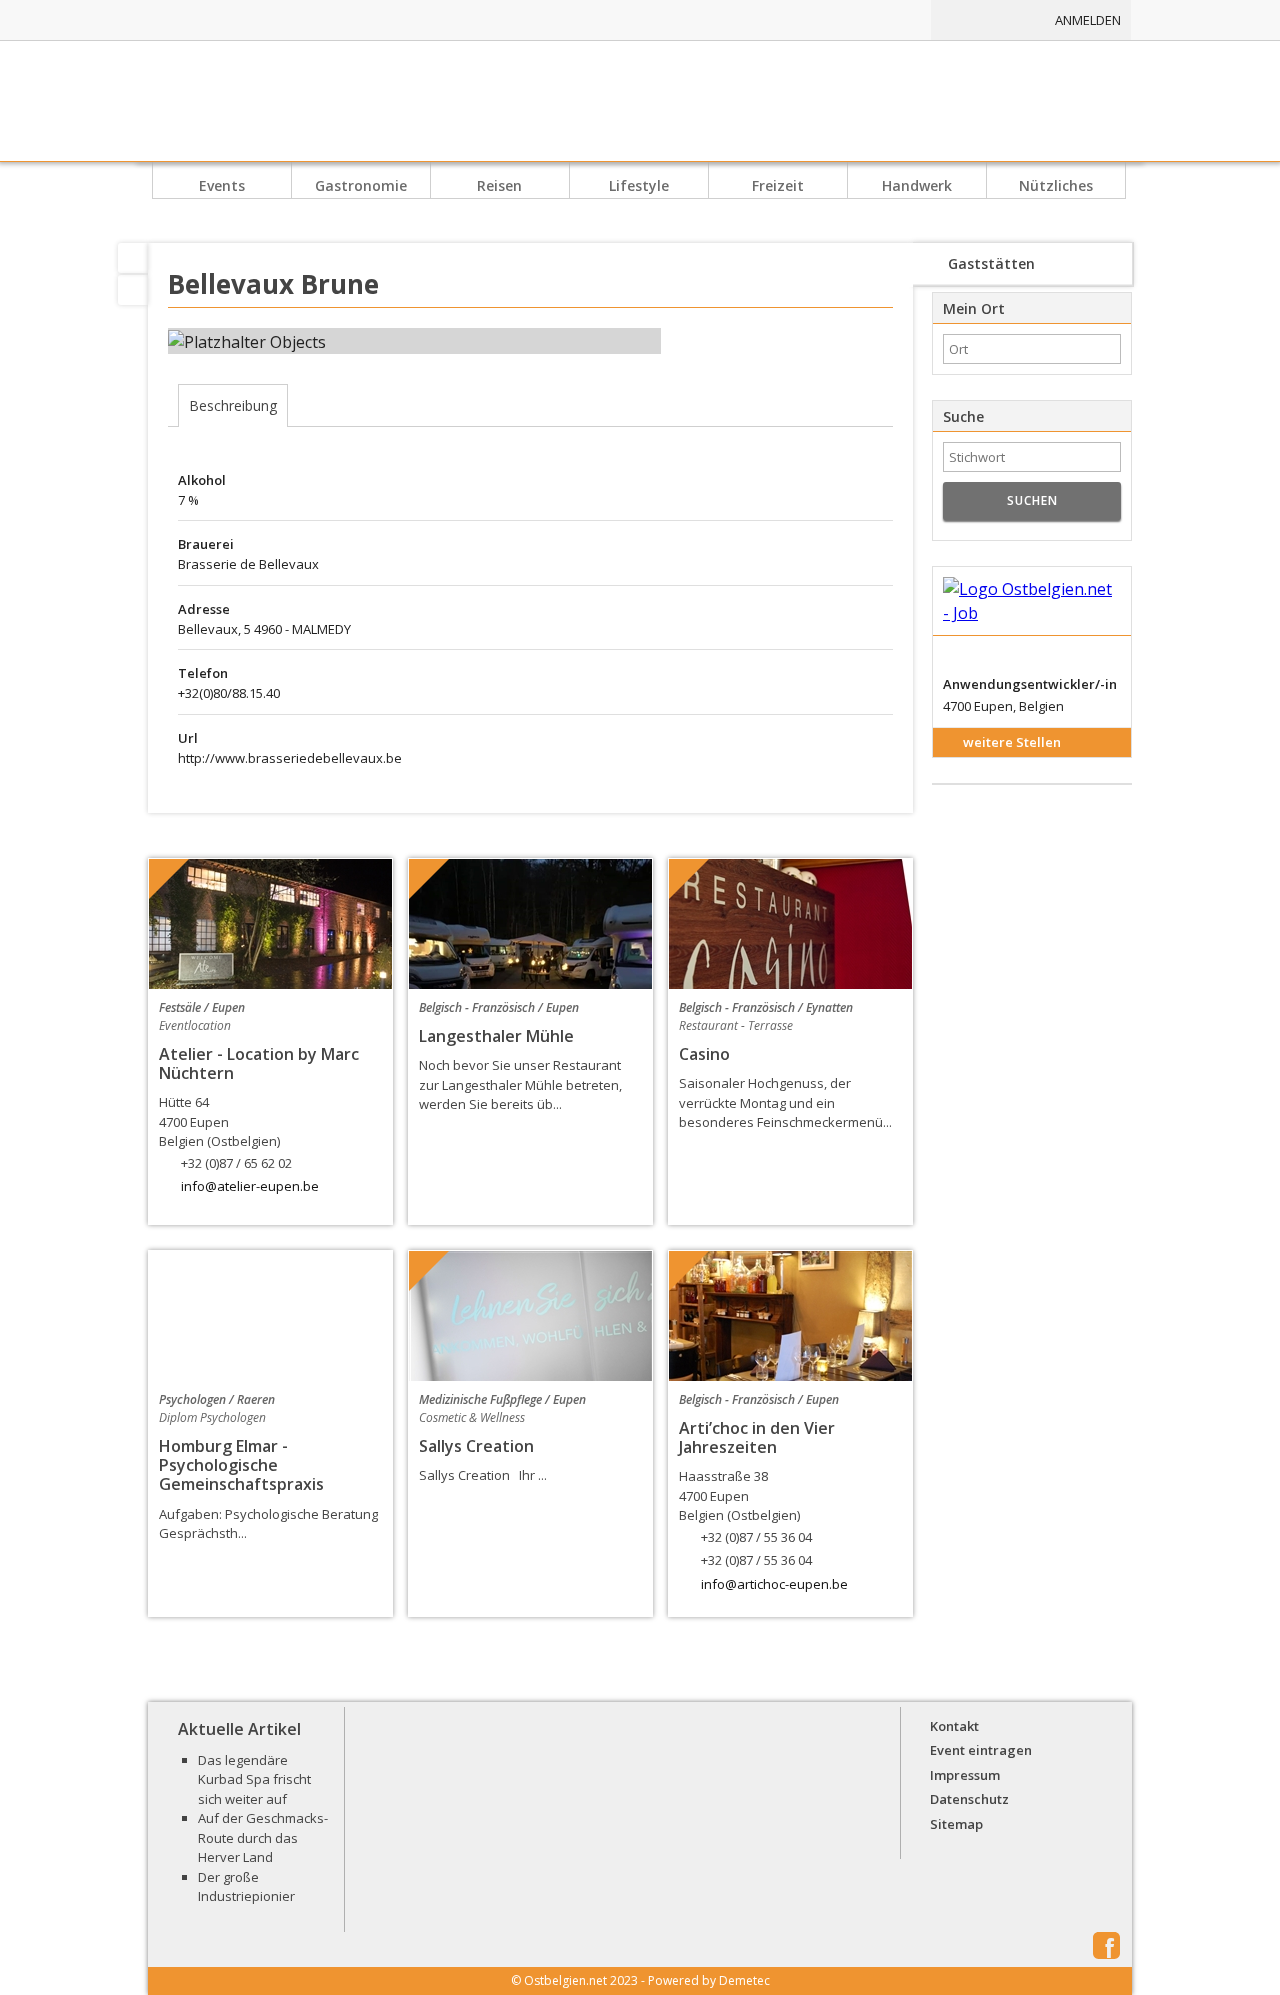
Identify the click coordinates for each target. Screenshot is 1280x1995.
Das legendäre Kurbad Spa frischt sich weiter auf (254, 1779)
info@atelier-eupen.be (250, 1186)
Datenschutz (969, 1799)
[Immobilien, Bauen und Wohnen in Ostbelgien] (768, 20)
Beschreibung (233, 405)
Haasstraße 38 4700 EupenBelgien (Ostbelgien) (745, 1518)
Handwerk (917, 186)
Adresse (204, 609)
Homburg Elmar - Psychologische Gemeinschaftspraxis (241, 1465)
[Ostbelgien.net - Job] (1032, 601)
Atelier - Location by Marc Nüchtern (259, 1063)
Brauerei (206, 544)
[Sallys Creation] (530, 1316)
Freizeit (778, 186)
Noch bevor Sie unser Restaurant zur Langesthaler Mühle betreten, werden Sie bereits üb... (520, 1084)
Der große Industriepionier (246, 1887)
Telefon (203, 673)
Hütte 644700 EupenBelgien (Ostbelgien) (225, 1132)
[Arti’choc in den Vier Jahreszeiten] (790, 1316)
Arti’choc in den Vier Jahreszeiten (757, 1437)
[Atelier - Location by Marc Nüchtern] (270, 924)
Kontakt (954, 1726)
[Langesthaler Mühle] (530, 924)
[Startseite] (640, 101)
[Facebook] (133, 290)
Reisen (499, 186)
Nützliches (1056, 186)
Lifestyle (639, 186)
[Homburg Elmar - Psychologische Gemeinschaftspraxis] (270, 1316)
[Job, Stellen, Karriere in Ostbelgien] (873, 20)
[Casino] (790, 924)
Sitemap (956, 1824)
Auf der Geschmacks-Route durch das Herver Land (263, 1837)
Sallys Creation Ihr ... (483, 1475)
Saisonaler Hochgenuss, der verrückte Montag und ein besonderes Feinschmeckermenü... (785, 1102)
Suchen (1032, 500)
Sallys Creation (476, 1446)
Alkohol (202, 480)
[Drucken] (133, 258)
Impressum (965, 1775)
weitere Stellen (1012, 742)
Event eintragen (981, 1750)
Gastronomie (361, 186)
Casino (704, 1054)
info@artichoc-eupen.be (774, 1584)
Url (188, 738)
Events (222, 186)
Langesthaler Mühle (496, 1036)
